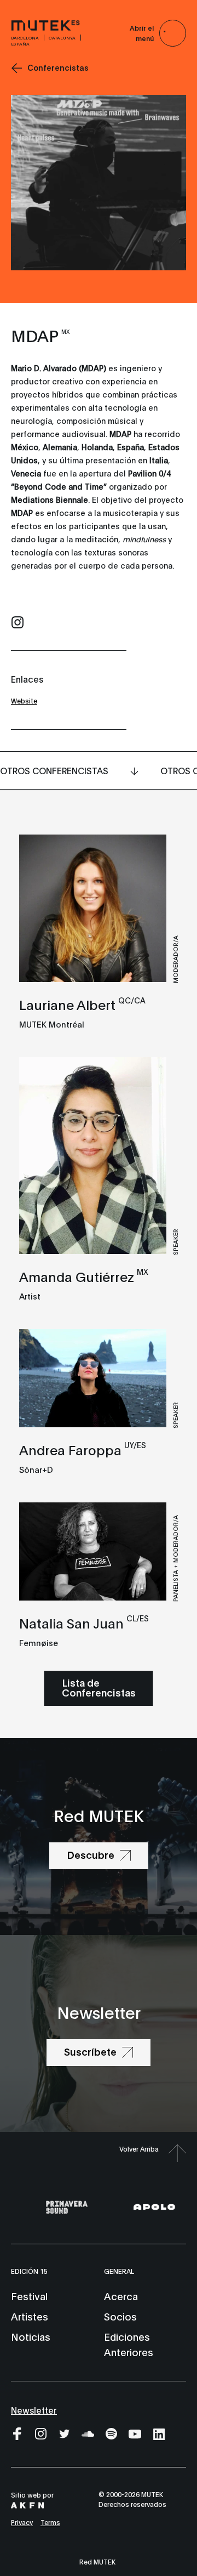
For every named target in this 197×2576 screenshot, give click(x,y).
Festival (29, 2296)
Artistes (30, 2316)
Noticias (31, 2336)
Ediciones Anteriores (129, 2344)
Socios (120, 2316)
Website (24, 700)
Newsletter (34, 2410)
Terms (50, 2522)
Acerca (121, 2296)
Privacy (22, 2522)
